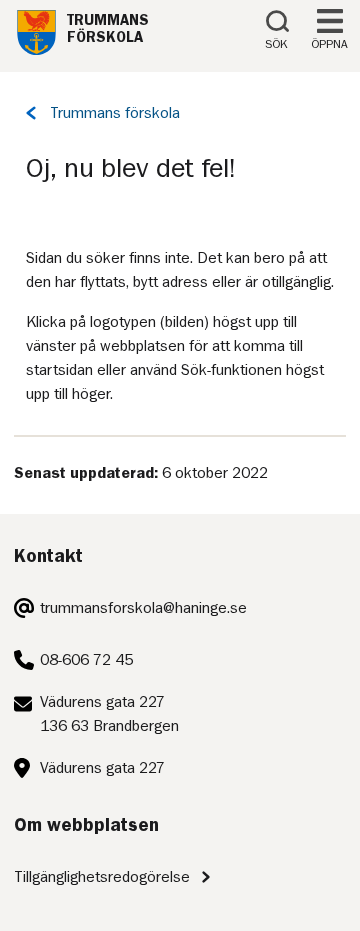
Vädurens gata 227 (102, 768)
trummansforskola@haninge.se (143, 608)
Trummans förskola (115, 113)
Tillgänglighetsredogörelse (102, 877)
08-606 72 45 (86, 660)
